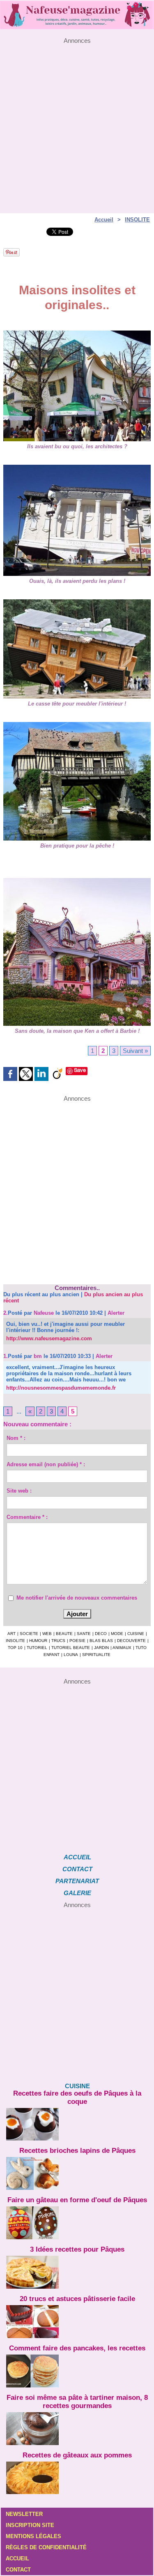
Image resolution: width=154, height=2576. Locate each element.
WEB (47, 1634)
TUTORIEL (37, 1648)
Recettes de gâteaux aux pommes (77, 2455)
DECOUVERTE (131, 1641)
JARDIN (101, 1648)
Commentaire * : (27, 1517)
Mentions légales (33, 2536)
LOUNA (71, 1655)
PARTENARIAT (77, 1881)
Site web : (19, 1491)
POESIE (77, 1641)
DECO (101, 1634)
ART (11, 1634)
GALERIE (77, 1893)
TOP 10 (15, 1648)
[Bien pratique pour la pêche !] (77, 726)
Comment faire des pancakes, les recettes (77, 2348)
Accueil (104, 220)
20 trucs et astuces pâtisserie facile (77, 2299)
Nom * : (16, 1438)
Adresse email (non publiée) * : (46, 1464)
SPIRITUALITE (96, 1655)
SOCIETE (29, 1634)
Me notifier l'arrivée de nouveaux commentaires (77, 1598)
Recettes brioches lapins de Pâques (77, 2151)
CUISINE (136, 1634)
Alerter (116, 1313)
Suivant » (135, 1051)
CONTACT (77, 1869)
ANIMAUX (122, 1648)
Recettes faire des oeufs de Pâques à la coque (77, 2097)
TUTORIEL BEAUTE (71, 1648)
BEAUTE (64, 1634)
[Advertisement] (77, 121)
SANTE (84, 1634)
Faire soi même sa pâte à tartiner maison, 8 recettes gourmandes (77, 2402)
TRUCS (58, 1641)
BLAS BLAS (101, 1641)
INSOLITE (137, 220)
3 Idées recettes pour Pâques (77, 2249)
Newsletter (24, 2514)
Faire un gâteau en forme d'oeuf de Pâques (77, 2200)
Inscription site (30, 2525)
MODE (117, 1634)
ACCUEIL (77, 1857)
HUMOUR (38, 1641)
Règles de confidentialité (46, 2547)
